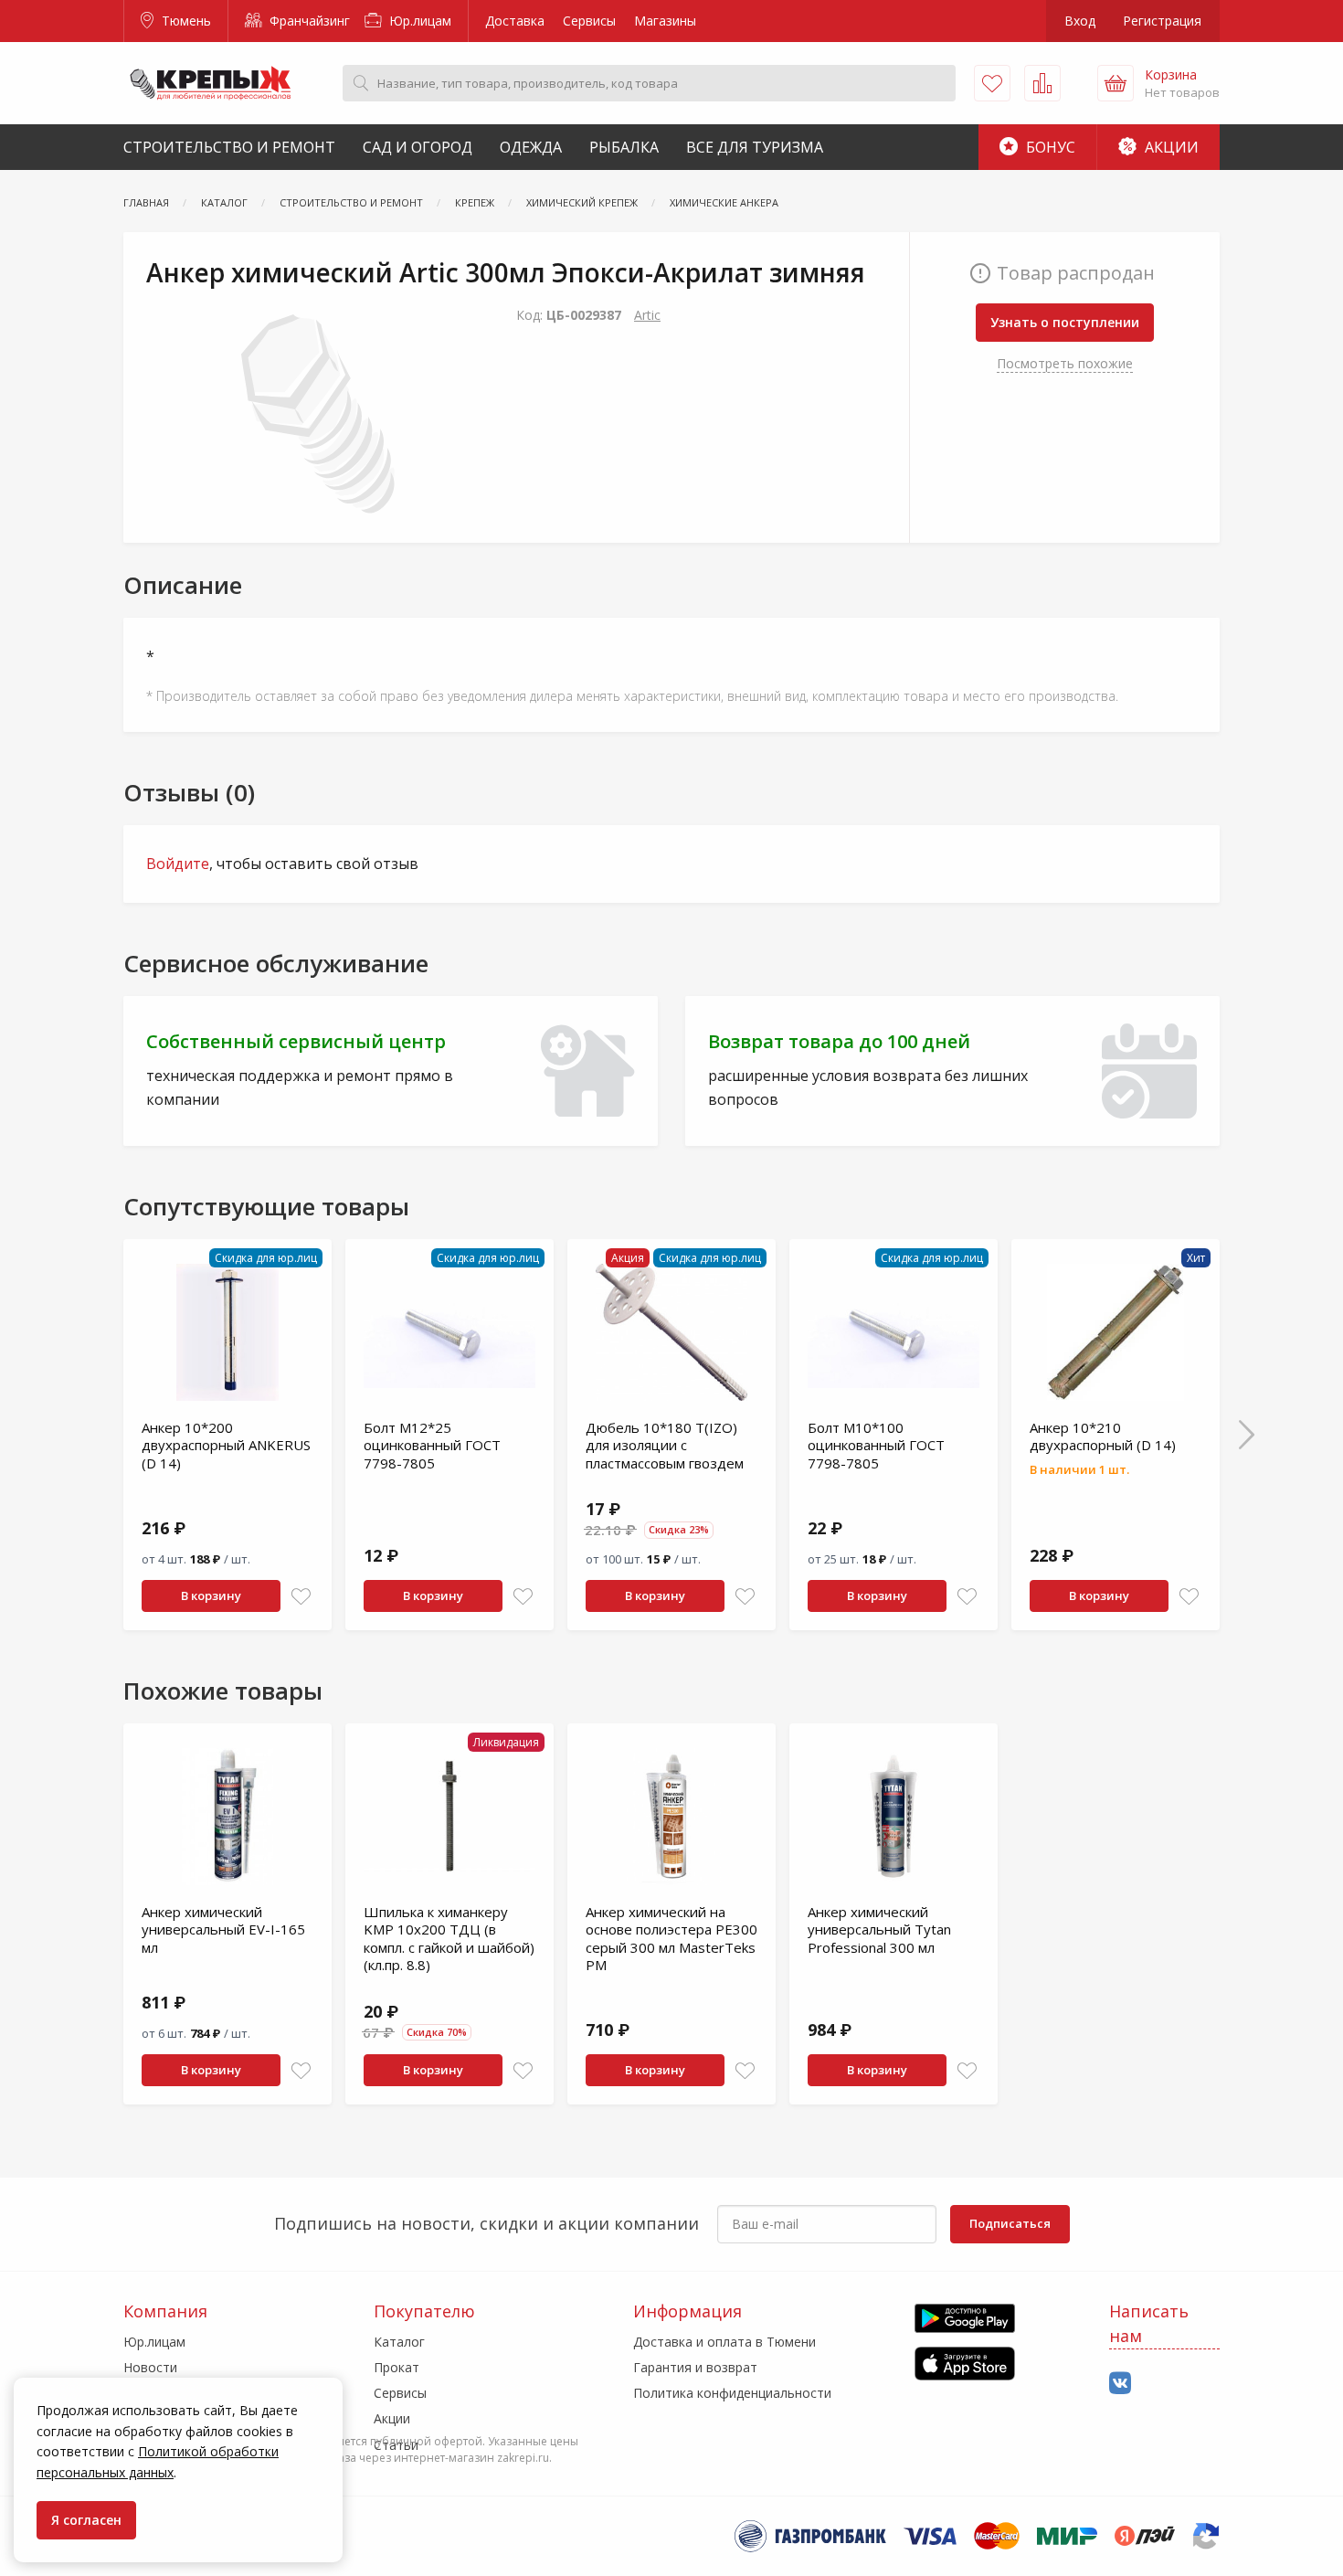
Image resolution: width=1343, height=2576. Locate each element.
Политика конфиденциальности (732, 2393)
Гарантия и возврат (695, 2367)
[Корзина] (1116, 83)
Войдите (178, 864)
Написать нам (1149, 2323)
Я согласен (86, 2520)
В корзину (211, 1595)
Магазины (665, 21)
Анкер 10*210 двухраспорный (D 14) (1103, 1436)
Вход (1080, 21)
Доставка (515, 21)
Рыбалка (624, 147)
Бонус (1049, 147)
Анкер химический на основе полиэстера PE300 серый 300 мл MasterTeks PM (671, 1939)
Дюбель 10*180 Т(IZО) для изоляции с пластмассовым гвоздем (665, 1445)
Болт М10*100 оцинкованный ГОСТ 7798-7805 (876, 1445)
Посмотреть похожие (1065, 363)
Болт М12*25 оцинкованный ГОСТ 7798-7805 (432, 1445)
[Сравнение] (1042, 83)
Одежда (531, 147)
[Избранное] (992, 83)
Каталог (399, 2342)
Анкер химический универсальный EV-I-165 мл (223, 1929)
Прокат (397, 2367)
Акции (1170, 147)
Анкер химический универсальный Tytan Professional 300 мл (879, 1929)
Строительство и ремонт (229, 147)
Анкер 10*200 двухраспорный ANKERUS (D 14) (226, 1445)
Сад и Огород (418, 147)
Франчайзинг (308, 21)
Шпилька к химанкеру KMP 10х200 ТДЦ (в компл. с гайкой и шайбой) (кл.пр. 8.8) (449, 1939)
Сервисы (589, 21)
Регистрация (1162, 21)
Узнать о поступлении (1065, 322)
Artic (647, 315)
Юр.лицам (418, 21)
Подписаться (1010, 2223)
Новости (150, 2367)
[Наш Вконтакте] (1120, 2384)
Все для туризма (755, 147)
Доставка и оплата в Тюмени (724, 2342)
